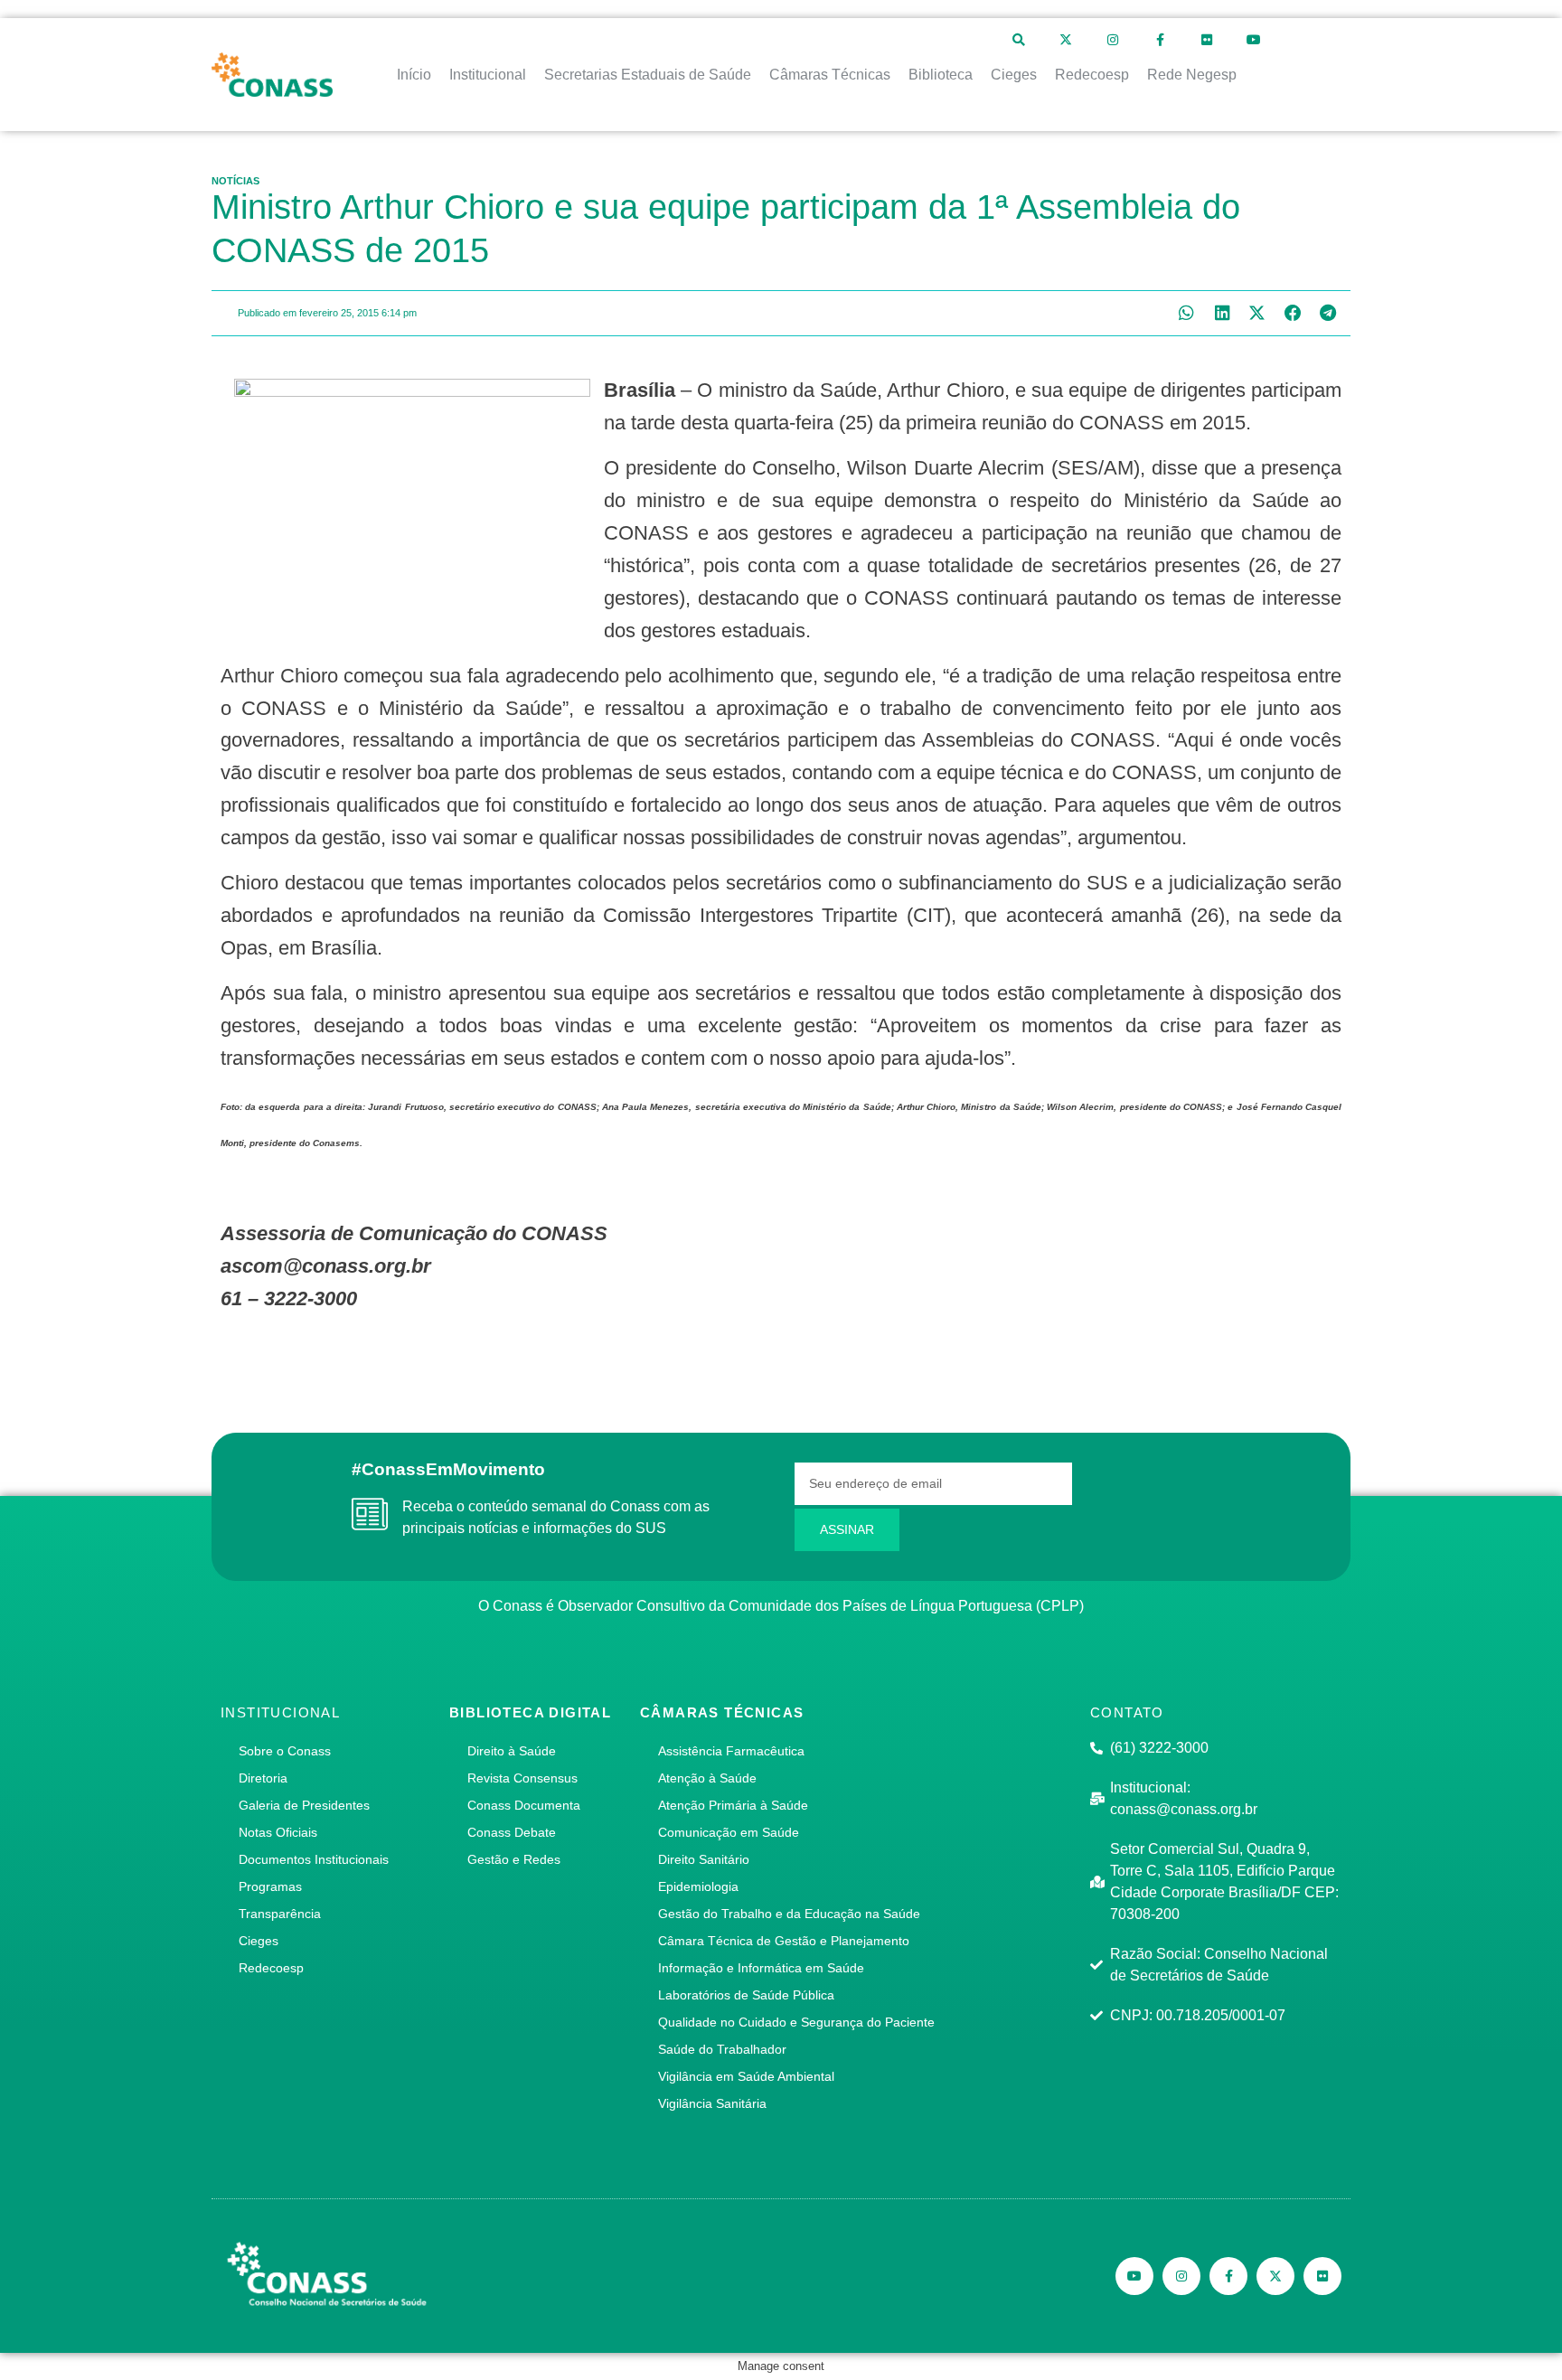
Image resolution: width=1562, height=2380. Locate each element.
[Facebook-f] (1160, 40)
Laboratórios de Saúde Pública (746, 1995)
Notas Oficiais (278, 1832)
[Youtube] (1254, 40)
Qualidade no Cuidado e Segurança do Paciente (796, 2022)
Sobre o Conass (285, 1751)
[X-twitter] (1066, 40)
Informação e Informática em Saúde (761, 1968)
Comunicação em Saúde (729, 1832)
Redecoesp (271, 1968)
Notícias (235, 181)
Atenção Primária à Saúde (733, 1805)
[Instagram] (1113, 40)
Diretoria (263, 1778)
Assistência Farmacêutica (731, 1751)
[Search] (1019, 40)
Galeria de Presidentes (304, 1805)
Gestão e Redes (514, 1859)
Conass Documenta (524, 1805)
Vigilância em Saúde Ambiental (746, 2076)
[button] (1186, 313)
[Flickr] (1207, 40)
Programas (270, 1886)
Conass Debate (512, 1832)
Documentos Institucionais (314, 1859)
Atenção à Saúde (707, 1778)
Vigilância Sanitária (712, 2103)
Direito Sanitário (704, 1859)
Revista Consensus (522, 1778)
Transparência (280, 1914)
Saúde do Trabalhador (722, 2049)
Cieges (259, 1941)
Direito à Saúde (512, 1751)
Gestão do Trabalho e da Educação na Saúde (789, 1914)
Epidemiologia (698, 1886)
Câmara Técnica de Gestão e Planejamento (784, 1941)
